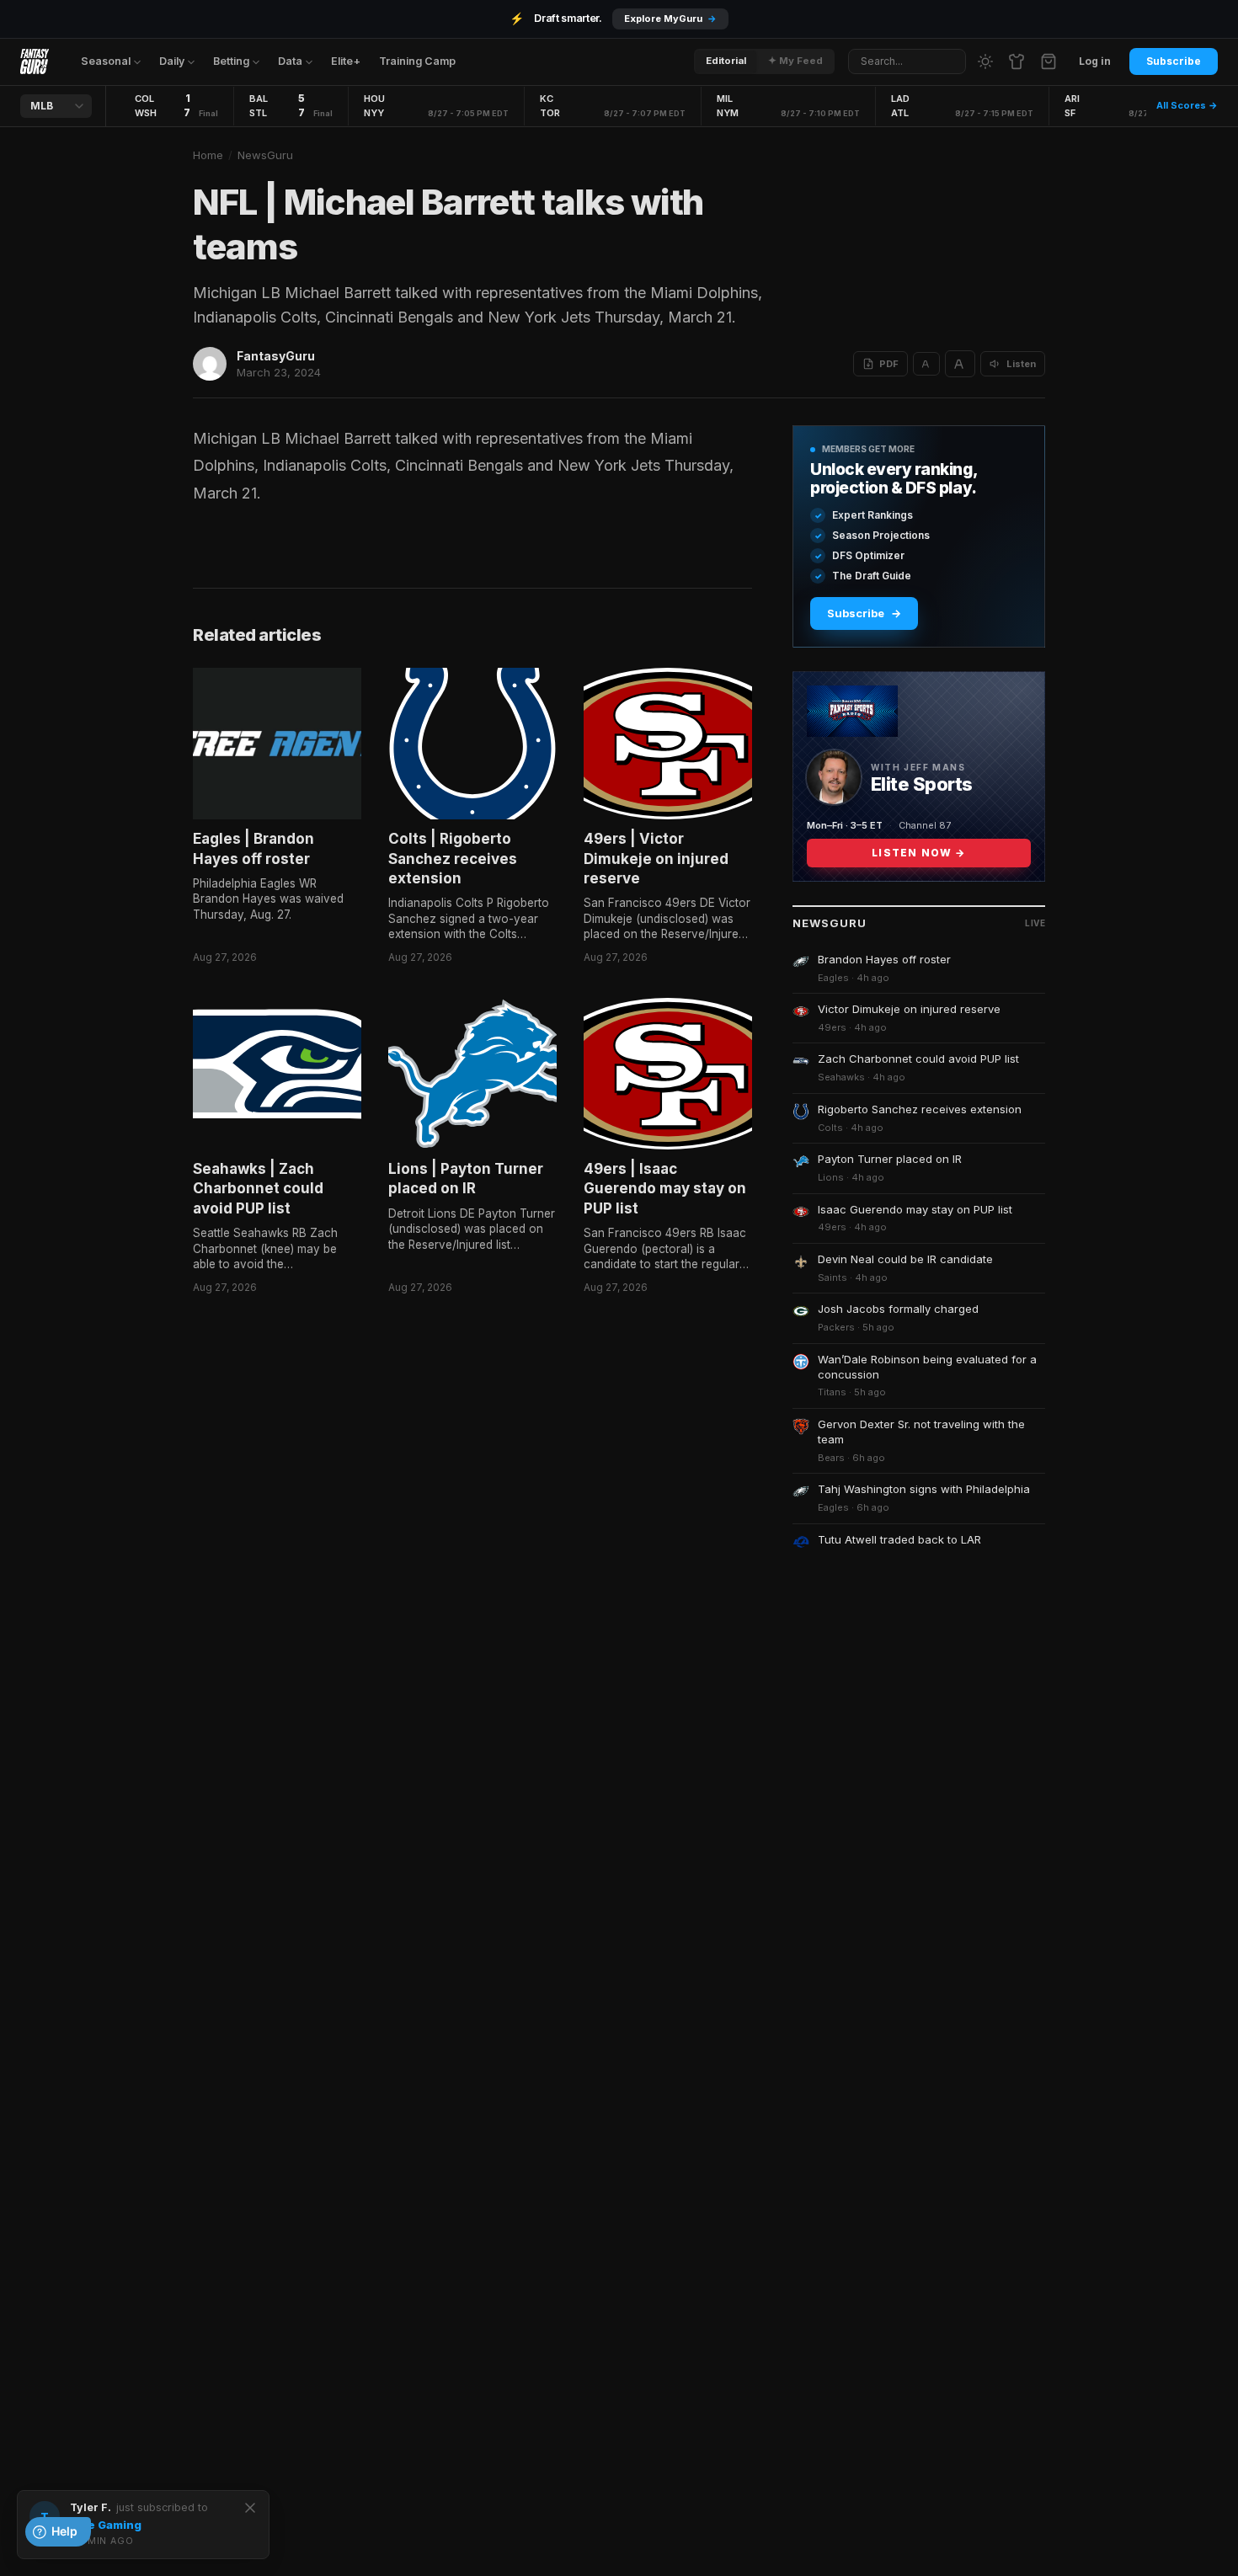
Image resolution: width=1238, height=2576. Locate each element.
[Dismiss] (250, 2508)
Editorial (726, 61)
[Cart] (1049, 61)
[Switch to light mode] (985, 61)
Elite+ (346, 61)
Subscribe (1174, 61)
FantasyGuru (276, 356)
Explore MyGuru (670, 19)
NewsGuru (265, 155)
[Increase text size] (960, 364)
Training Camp (417, 61)
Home (208, 155)
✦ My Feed (795, 61)
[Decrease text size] (926, 364)
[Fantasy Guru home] (35, 61)
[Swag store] (1017, 61)
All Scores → (1187, 105)
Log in (1095, 61)
